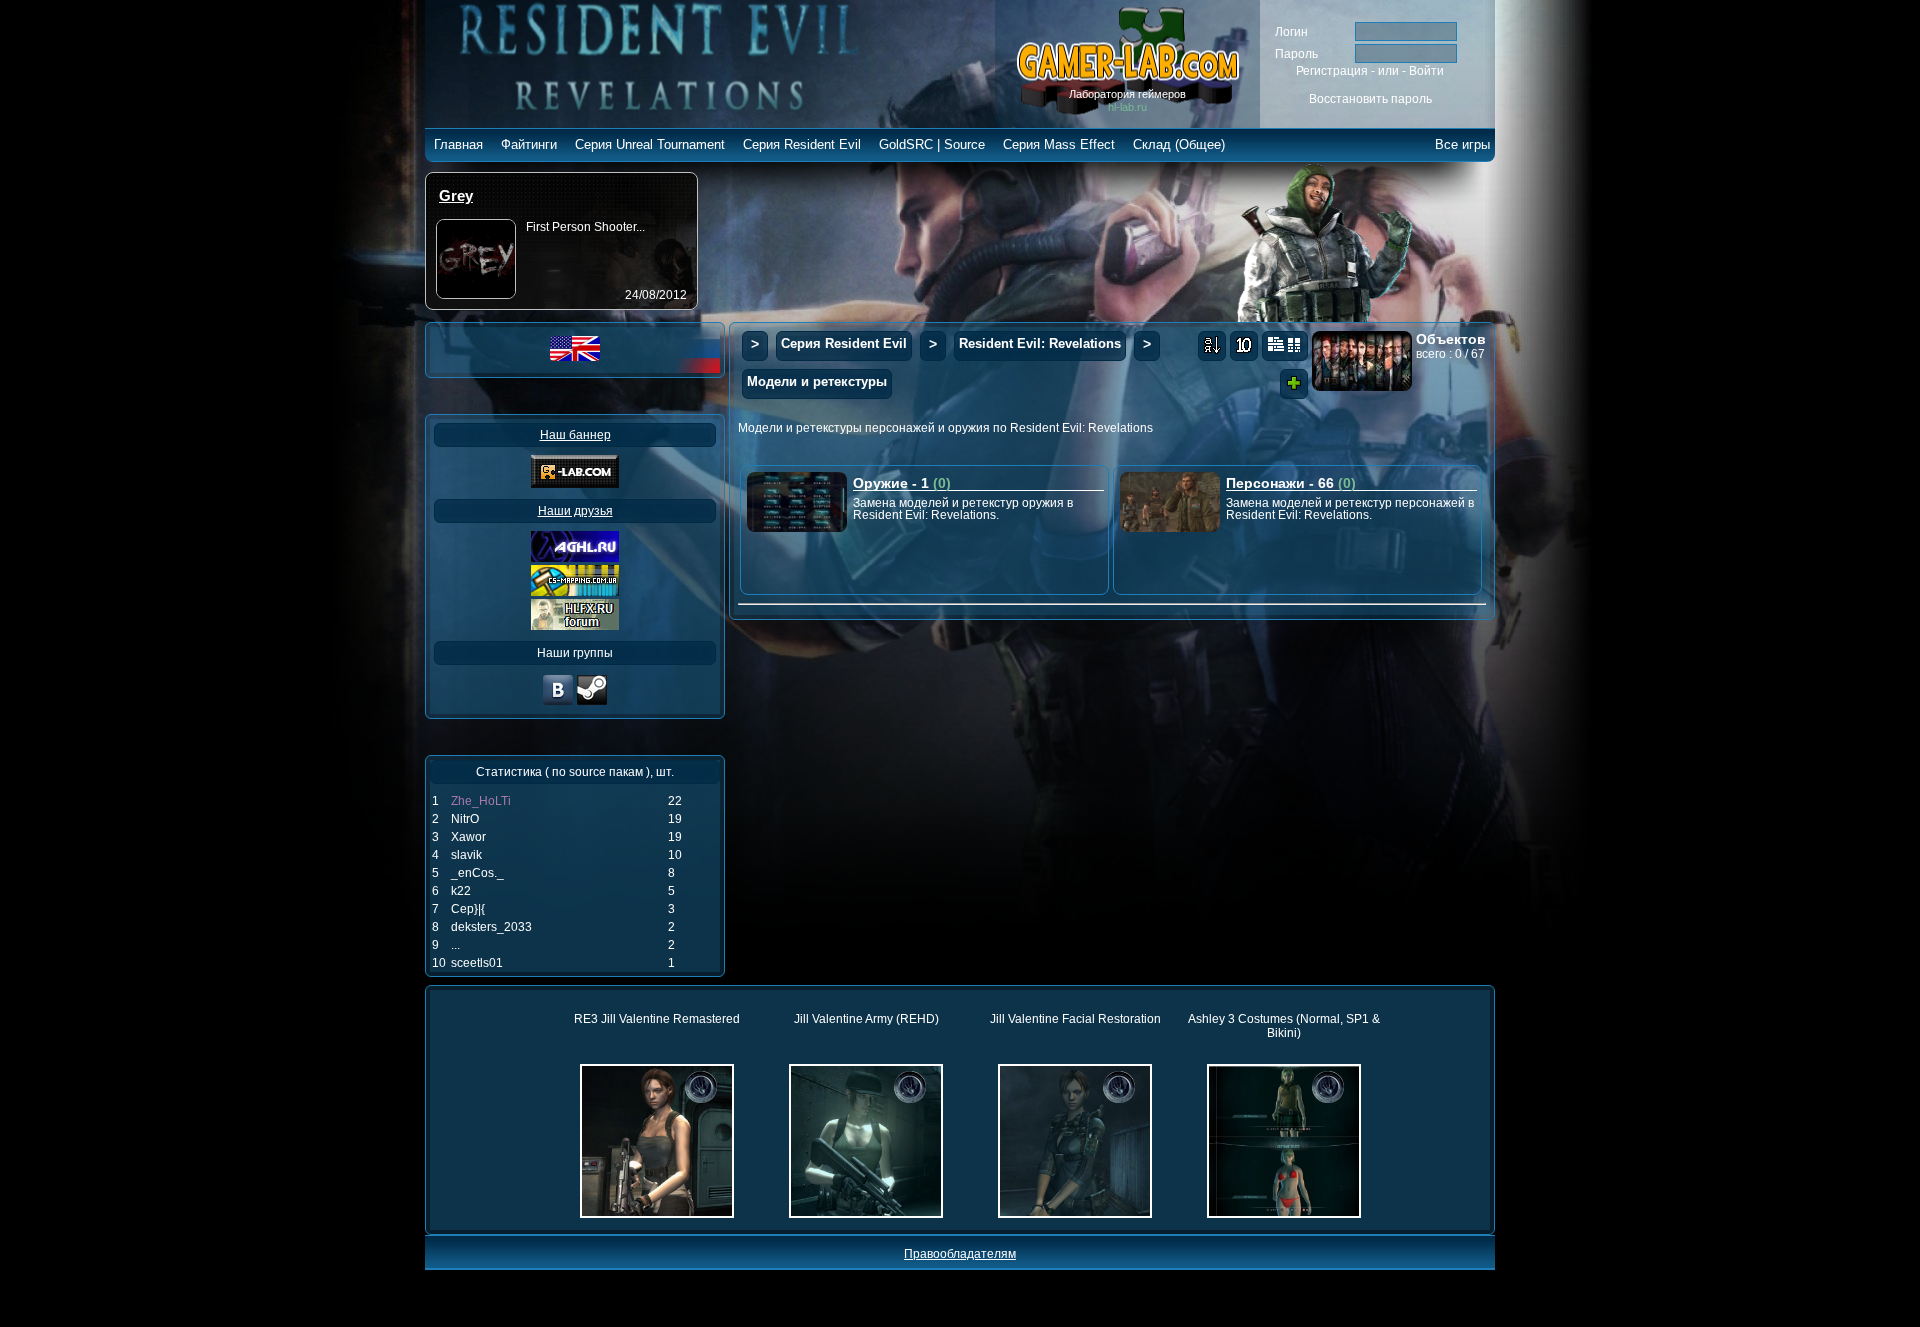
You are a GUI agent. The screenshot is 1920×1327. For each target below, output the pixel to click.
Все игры (1462, 144)
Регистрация (1332, 71)
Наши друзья (575, 511)
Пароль (1296, 54)
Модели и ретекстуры (817, 381)
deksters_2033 (491, 927)
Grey (456, 195)
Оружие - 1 (902, 483)
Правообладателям (960, 1254)
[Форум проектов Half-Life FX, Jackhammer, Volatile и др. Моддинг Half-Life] (575, 626)
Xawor (468, 837)
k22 (461, 891)
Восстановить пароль (1370, 99)
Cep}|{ (468, 909)
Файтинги (529, 144)
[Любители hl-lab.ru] (592, 703)
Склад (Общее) (1179, 144)
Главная (458, 144)
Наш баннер (575, 435)
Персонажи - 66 (1291, 483)
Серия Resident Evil (802, 144)
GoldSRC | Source (932, 144)
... (455, 945)
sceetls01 (477, 963)
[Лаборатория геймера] (558, 703)
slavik (466, 855)
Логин (1291, 32)
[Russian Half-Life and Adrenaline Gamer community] (575, 558)
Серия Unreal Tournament (650, 144)
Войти (1426, 71)
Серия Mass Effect (1059, 144)
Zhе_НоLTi (481, 801)
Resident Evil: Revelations (1040, 343)
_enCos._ (477, 873)
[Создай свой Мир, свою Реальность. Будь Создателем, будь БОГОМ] (575, 592)
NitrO (465, 819)
